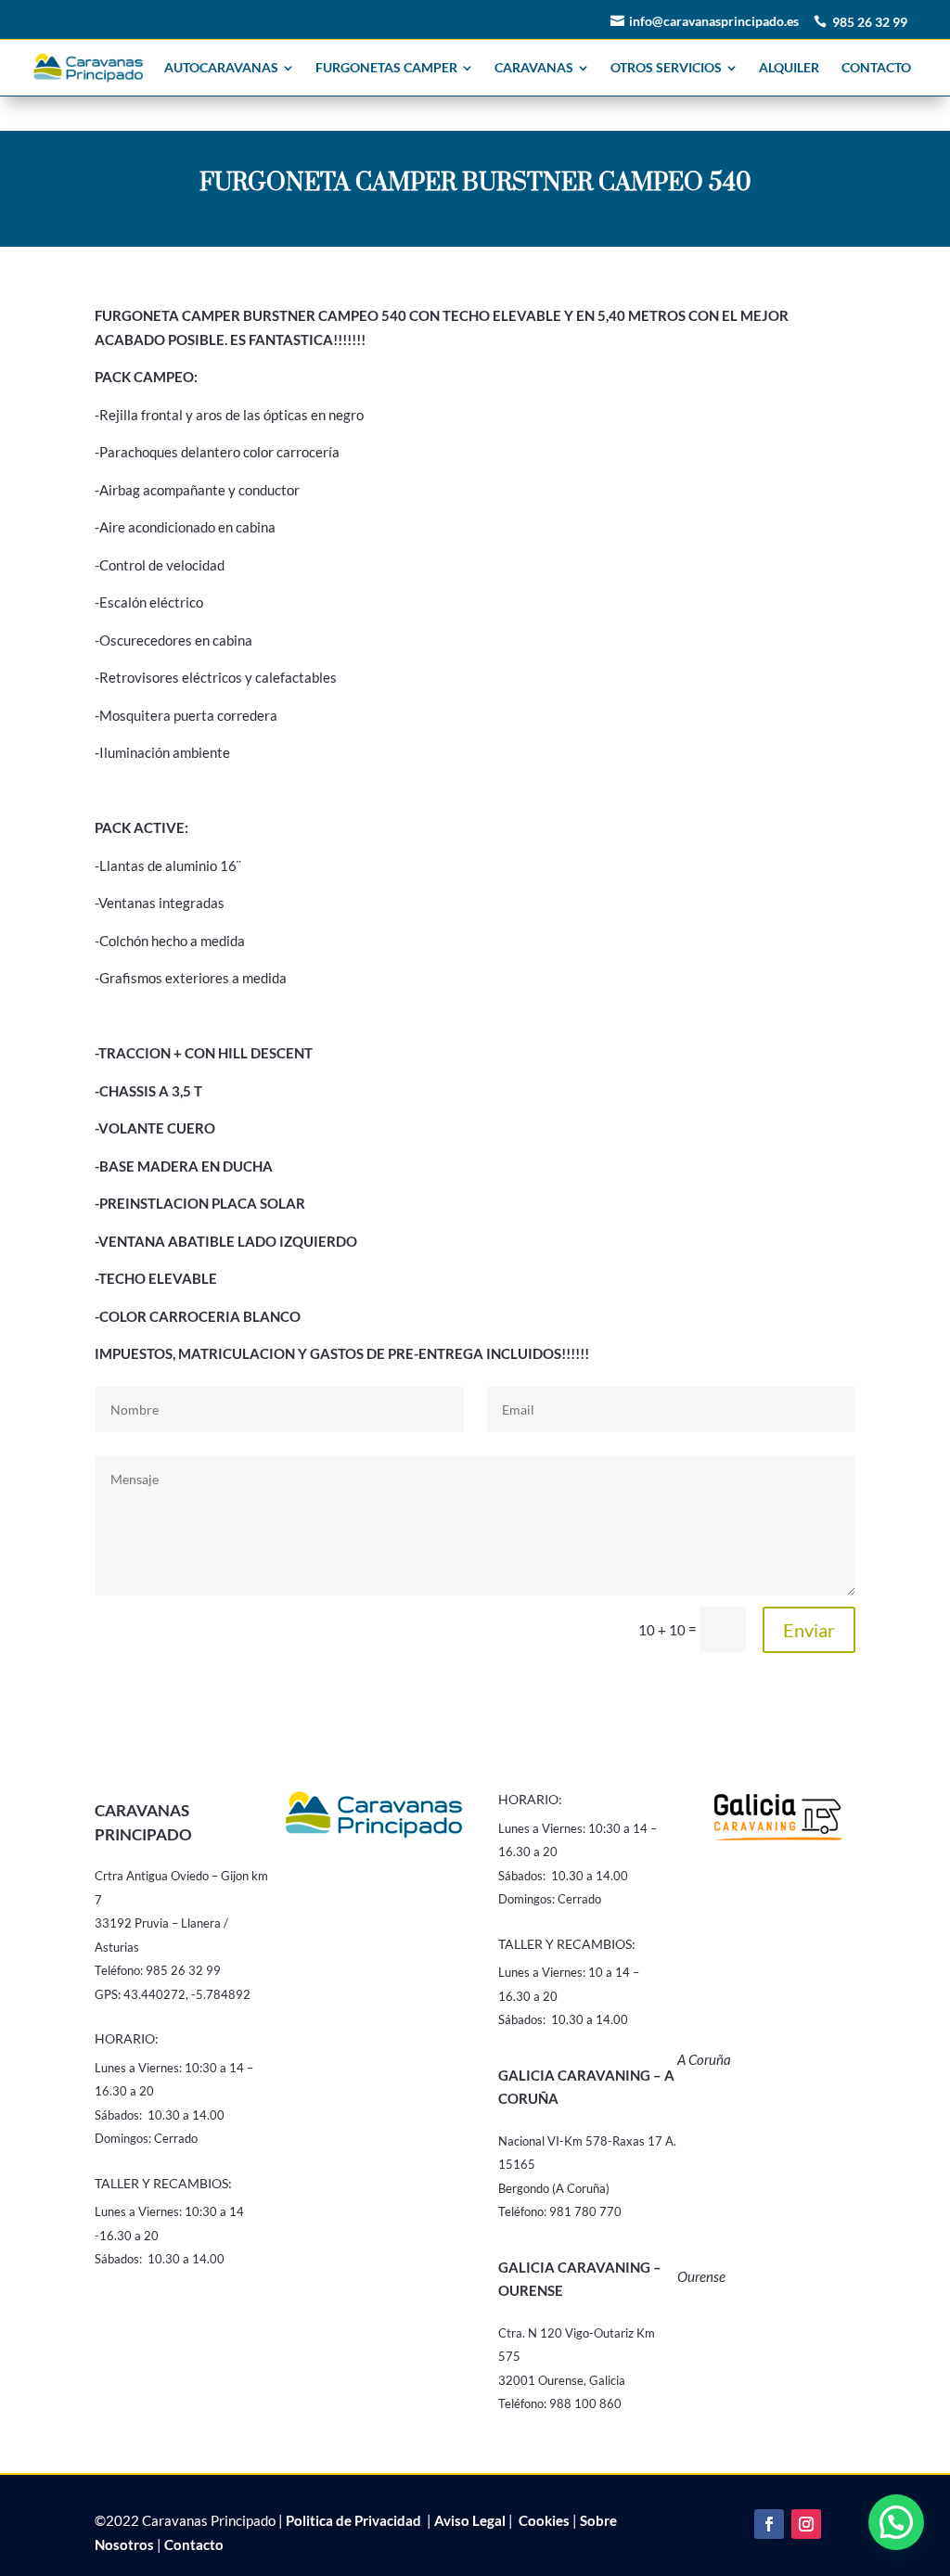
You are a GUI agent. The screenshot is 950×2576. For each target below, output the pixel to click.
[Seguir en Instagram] (806, 2524)
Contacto (194, 2544)
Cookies (543, 2520)
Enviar (809, 1630)
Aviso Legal (470, 2520)
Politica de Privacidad (353, 2520)
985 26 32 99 (870, 22)
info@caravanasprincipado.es (714, 21)
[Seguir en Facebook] (769, 2524)
